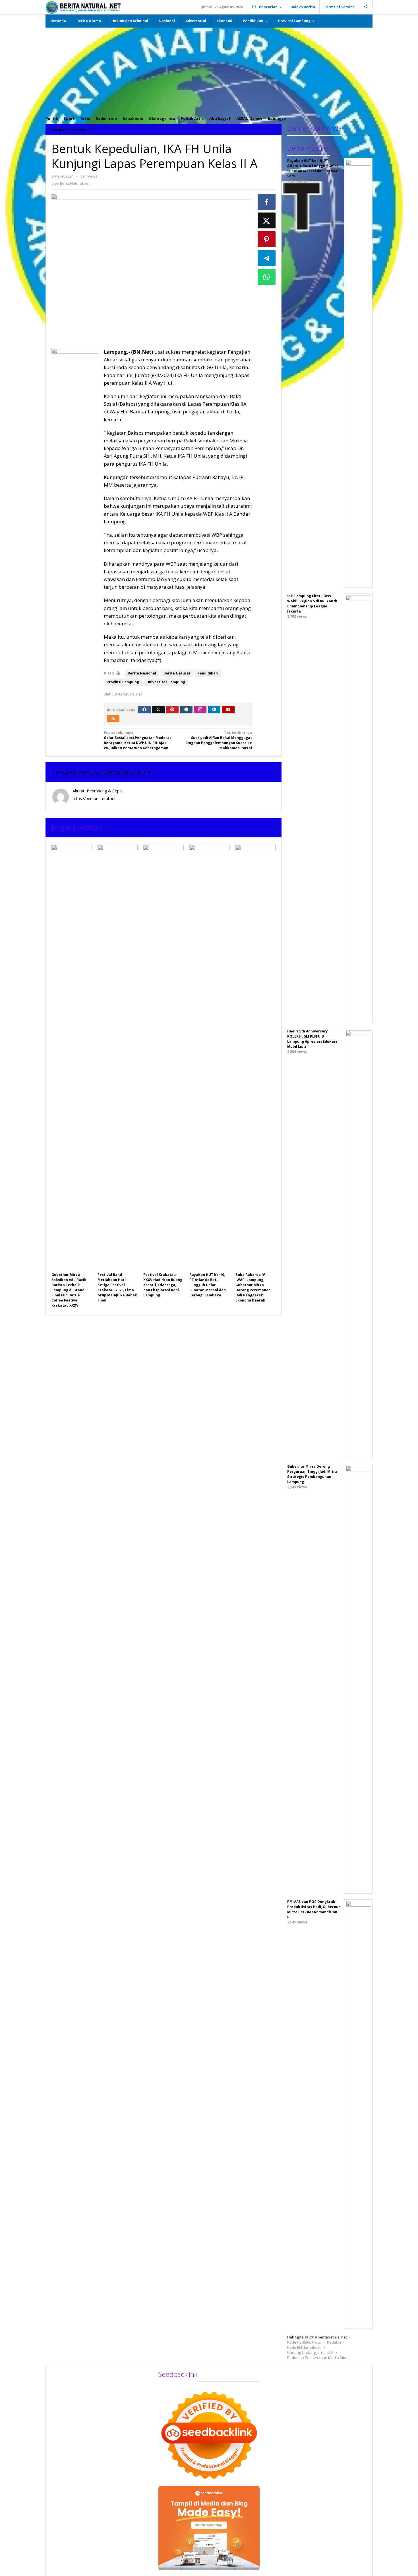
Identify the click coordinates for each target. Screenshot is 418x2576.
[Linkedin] (214, 710)
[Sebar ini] (267, 202)
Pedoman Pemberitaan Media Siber (318, 2358)
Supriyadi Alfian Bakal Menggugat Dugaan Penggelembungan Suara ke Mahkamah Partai (219, 740)
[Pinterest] (172, 710)
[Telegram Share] (267, 258)
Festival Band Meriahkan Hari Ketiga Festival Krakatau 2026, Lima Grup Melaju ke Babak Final (117, 1287)
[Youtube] (228, 710)
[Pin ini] (267, 239)
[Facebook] (144, 710)
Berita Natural (177, 673)
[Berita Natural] (83, 7)
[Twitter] (158, 710)
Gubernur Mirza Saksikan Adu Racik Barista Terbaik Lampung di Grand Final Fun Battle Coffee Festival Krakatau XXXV (69, 1290)
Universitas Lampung (166, 682)
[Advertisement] (209, 70)
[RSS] (113, 719)
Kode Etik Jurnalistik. (304, 2347)
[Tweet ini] (267, 220)
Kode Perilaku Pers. (304, 2342)
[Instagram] (200, 710)
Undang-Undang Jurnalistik (310, 2352)
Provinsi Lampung (123, 682)
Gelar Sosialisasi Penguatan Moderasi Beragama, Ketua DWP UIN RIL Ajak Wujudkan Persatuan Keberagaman (138, 740)
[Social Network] (366, 7)
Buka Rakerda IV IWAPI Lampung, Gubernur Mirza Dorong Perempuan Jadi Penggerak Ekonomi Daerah (253, 1287)
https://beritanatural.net (94, 798)
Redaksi (334, 2342)
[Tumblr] (186, 710)
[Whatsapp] (267, 277)
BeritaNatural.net (128, 772)
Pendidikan (208, 673)
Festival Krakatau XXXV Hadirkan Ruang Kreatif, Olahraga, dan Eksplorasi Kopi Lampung (163, 1285)
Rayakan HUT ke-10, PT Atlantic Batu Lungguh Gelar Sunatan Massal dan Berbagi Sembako (208, 1285)
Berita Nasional (142, 673)
